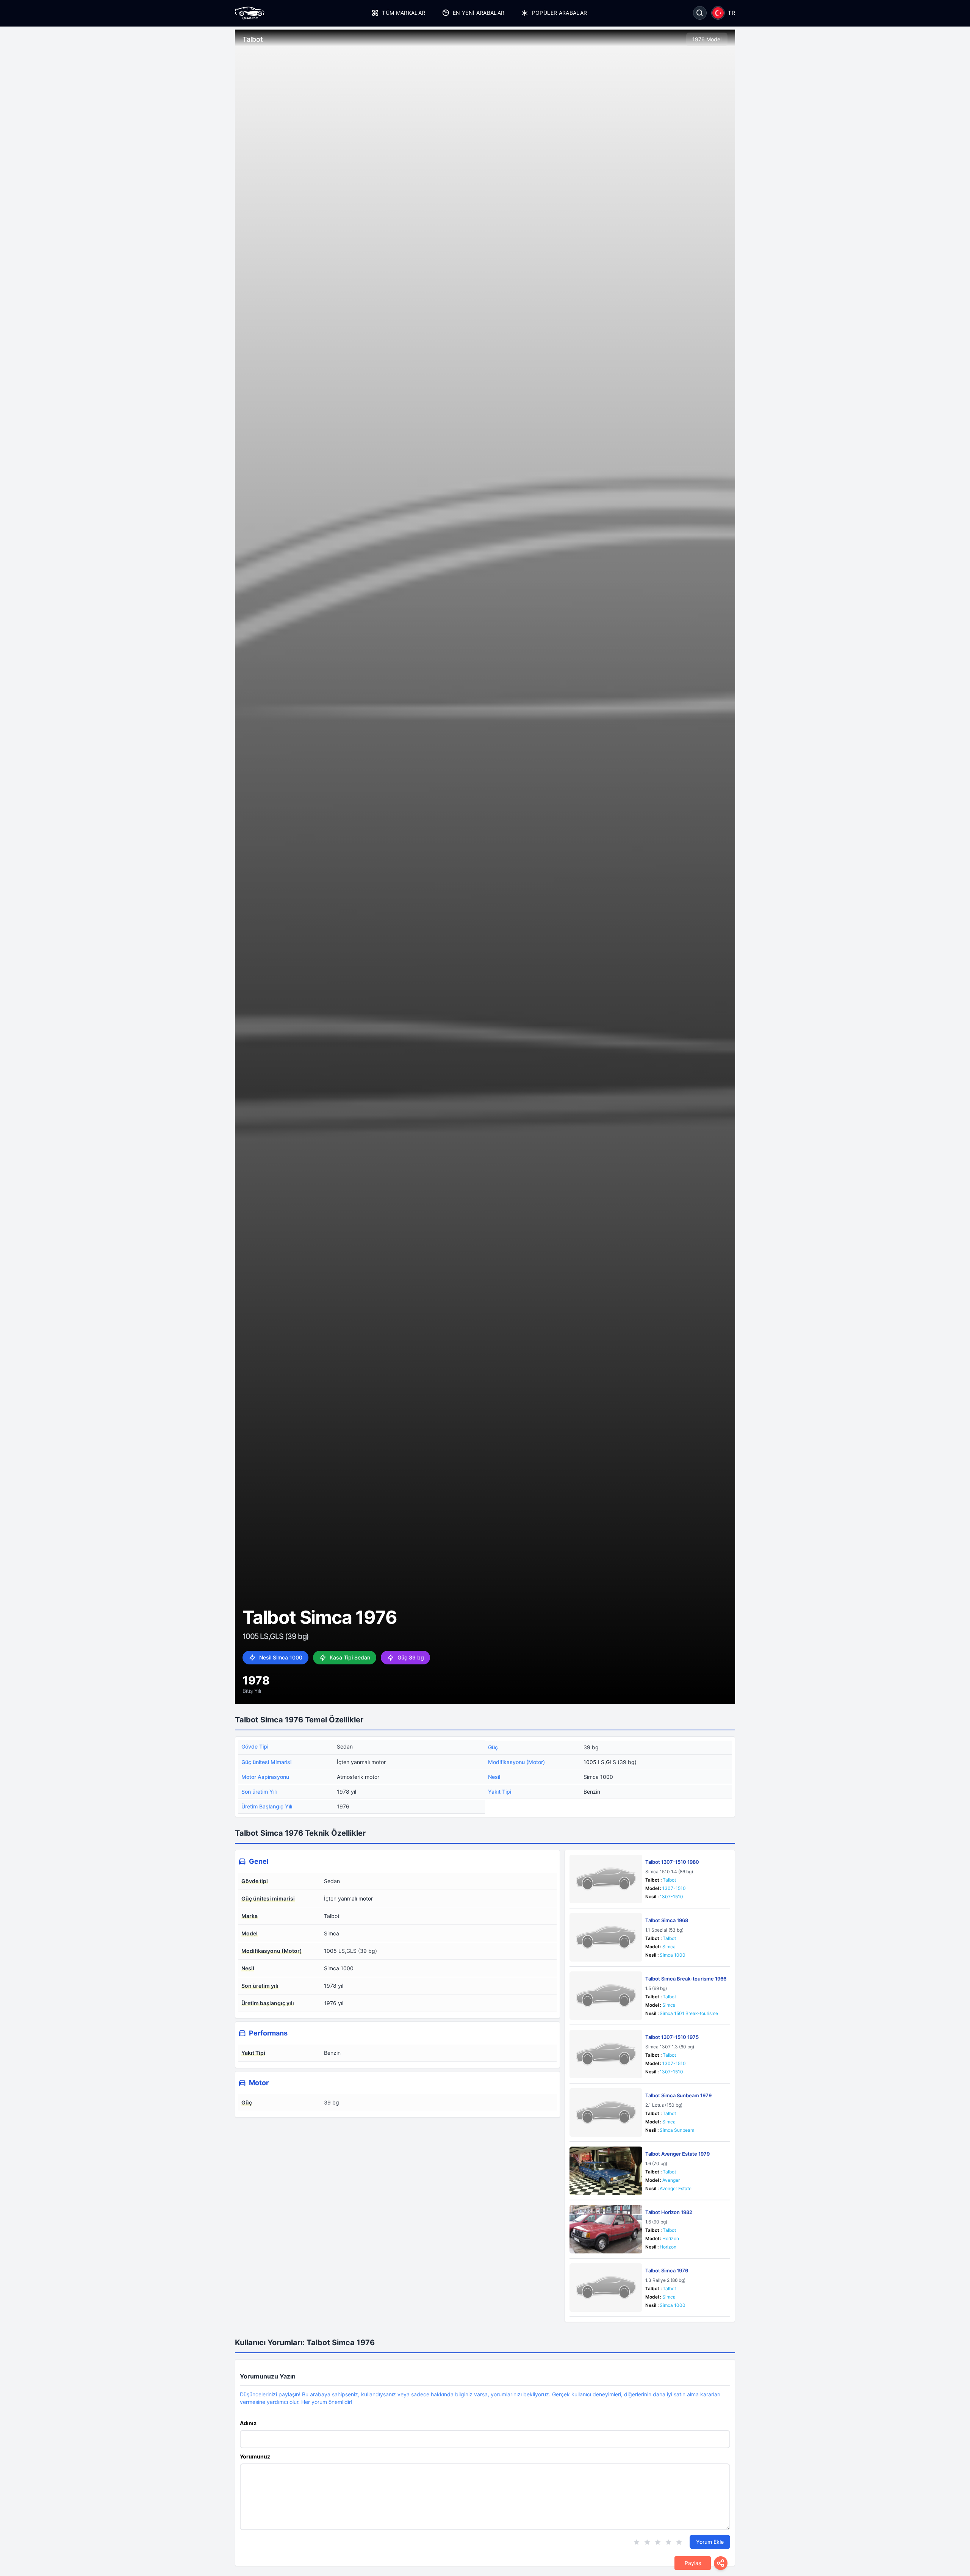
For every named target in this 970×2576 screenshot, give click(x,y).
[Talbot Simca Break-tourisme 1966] (606, 1996)
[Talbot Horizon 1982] (606, 2229)
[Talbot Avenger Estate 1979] (606, 2171)
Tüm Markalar (404, 13)
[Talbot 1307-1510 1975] (606, 2054)
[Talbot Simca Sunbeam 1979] (606, 2112)
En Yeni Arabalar (479, 13)
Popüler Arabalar (559, 13)
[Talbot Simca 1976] (606, 2288)
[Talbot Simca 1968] (606, 1937)
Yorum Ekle (710, 2542)
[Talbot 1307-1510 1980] (606, 1879)
